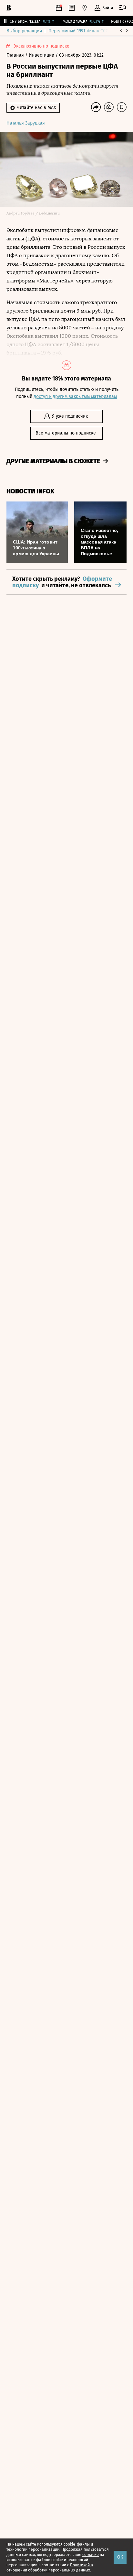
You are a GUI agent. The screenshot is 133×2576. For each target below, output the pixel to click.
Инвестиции (42, 55)
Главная (16, 55)
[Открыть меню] (123, 8)
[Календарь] (59, 8)
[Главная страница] (9, 8)
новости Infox (30, 491)
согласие (91, 2555)
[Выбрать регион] (85, 8)
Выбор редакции (24, 31)
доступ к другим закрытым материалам (75, 396)
